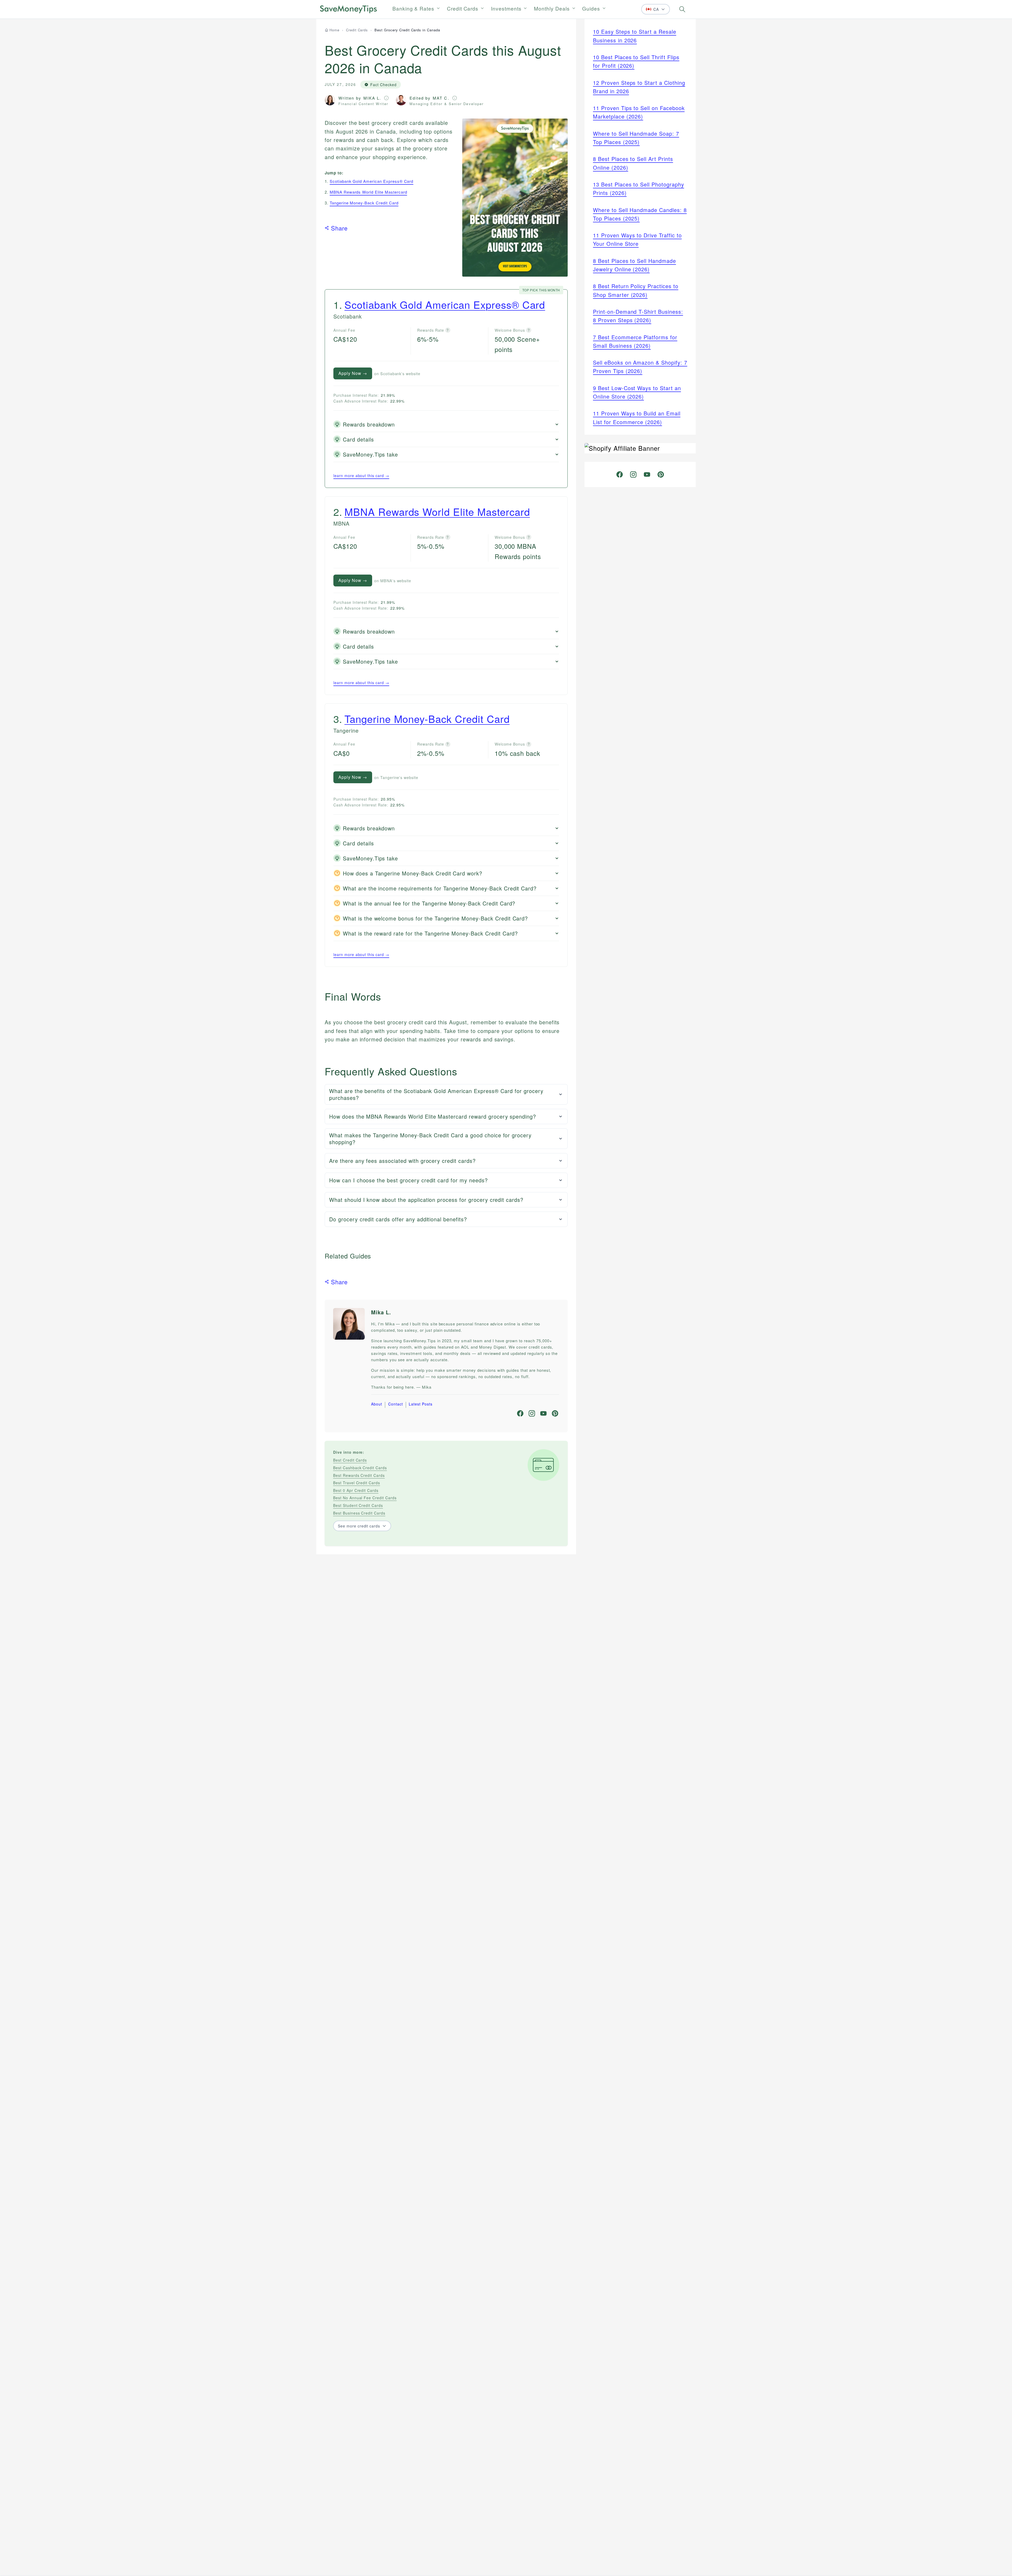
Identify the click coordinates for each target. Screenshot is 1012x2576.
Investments (506, 8)
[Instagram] (532, 1413)
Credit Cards (463, 8)
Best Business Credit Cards (359, 1513)
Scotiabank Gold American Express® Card (371, 181)
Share (339, 228)
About (377, 1404)
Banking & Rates (413, 8)
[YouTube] (543, 1413)
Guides (591, 8)
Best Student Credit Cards (358, 1505)
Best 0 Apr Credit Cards (356, 1490)
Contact (396, 1404)
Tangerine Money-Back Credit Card (364, 203)
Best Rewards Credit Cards (359, 1475)
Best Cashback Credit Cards (360, 1468)
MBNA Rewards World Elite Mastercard (368, 192)
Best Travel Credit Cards (357, 1483)
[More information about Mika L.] (386, 98)
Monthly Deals (552, 8)
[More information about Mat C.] (455, 98)
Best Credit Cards (350, 1460)
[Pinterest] (555, 1413)
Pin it (483, 128)
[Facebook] (520, 1413)
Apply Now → (353, 373)
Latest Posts (421, 1404)
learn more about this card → (361, 476)
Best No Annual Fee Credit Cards (365, 1498)
